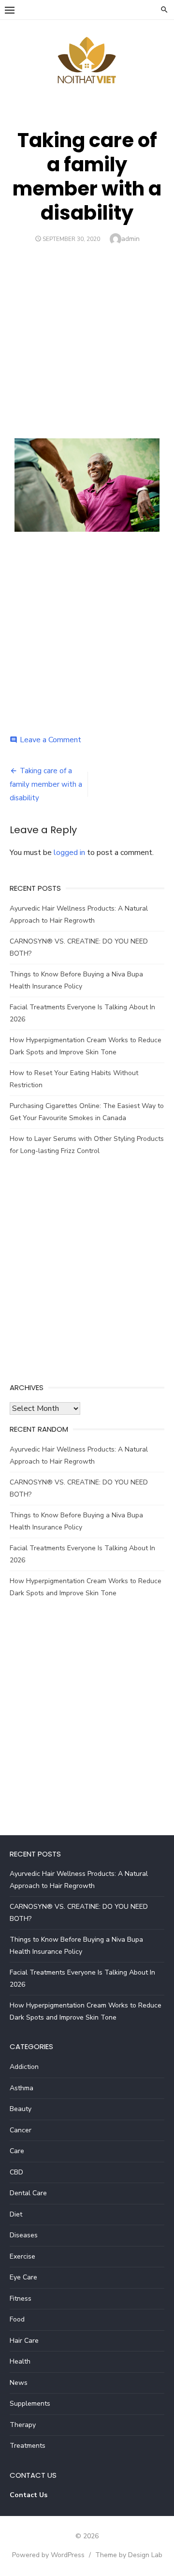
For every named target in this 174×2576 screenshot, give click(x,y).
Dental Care (28, 2193)
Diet (16, 2214)
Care (17, 2151)
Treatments (28, 2446)
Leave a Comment (51, 740)
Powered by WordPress (48, 2555)
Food (17, 2319)
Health (20, 2361)
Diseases (24, 2235)
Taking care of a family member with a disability (46, 784)
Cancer (21, 2130)
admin (130, 239)
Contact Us (29, 2495)
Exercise (22, 2256)
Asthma (22, 2088)
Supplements (30, 2404)
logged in (69, 853)
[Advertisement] (87, 337)
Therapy (23, 2425)
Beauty (21, 2109)
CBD (16, 2172)
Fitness (21, 2299)
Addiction (24, 2067)
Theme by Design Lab (129, 2555)
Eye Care (23, 2277)
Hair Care (24, 2341)
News (19, 2383)
